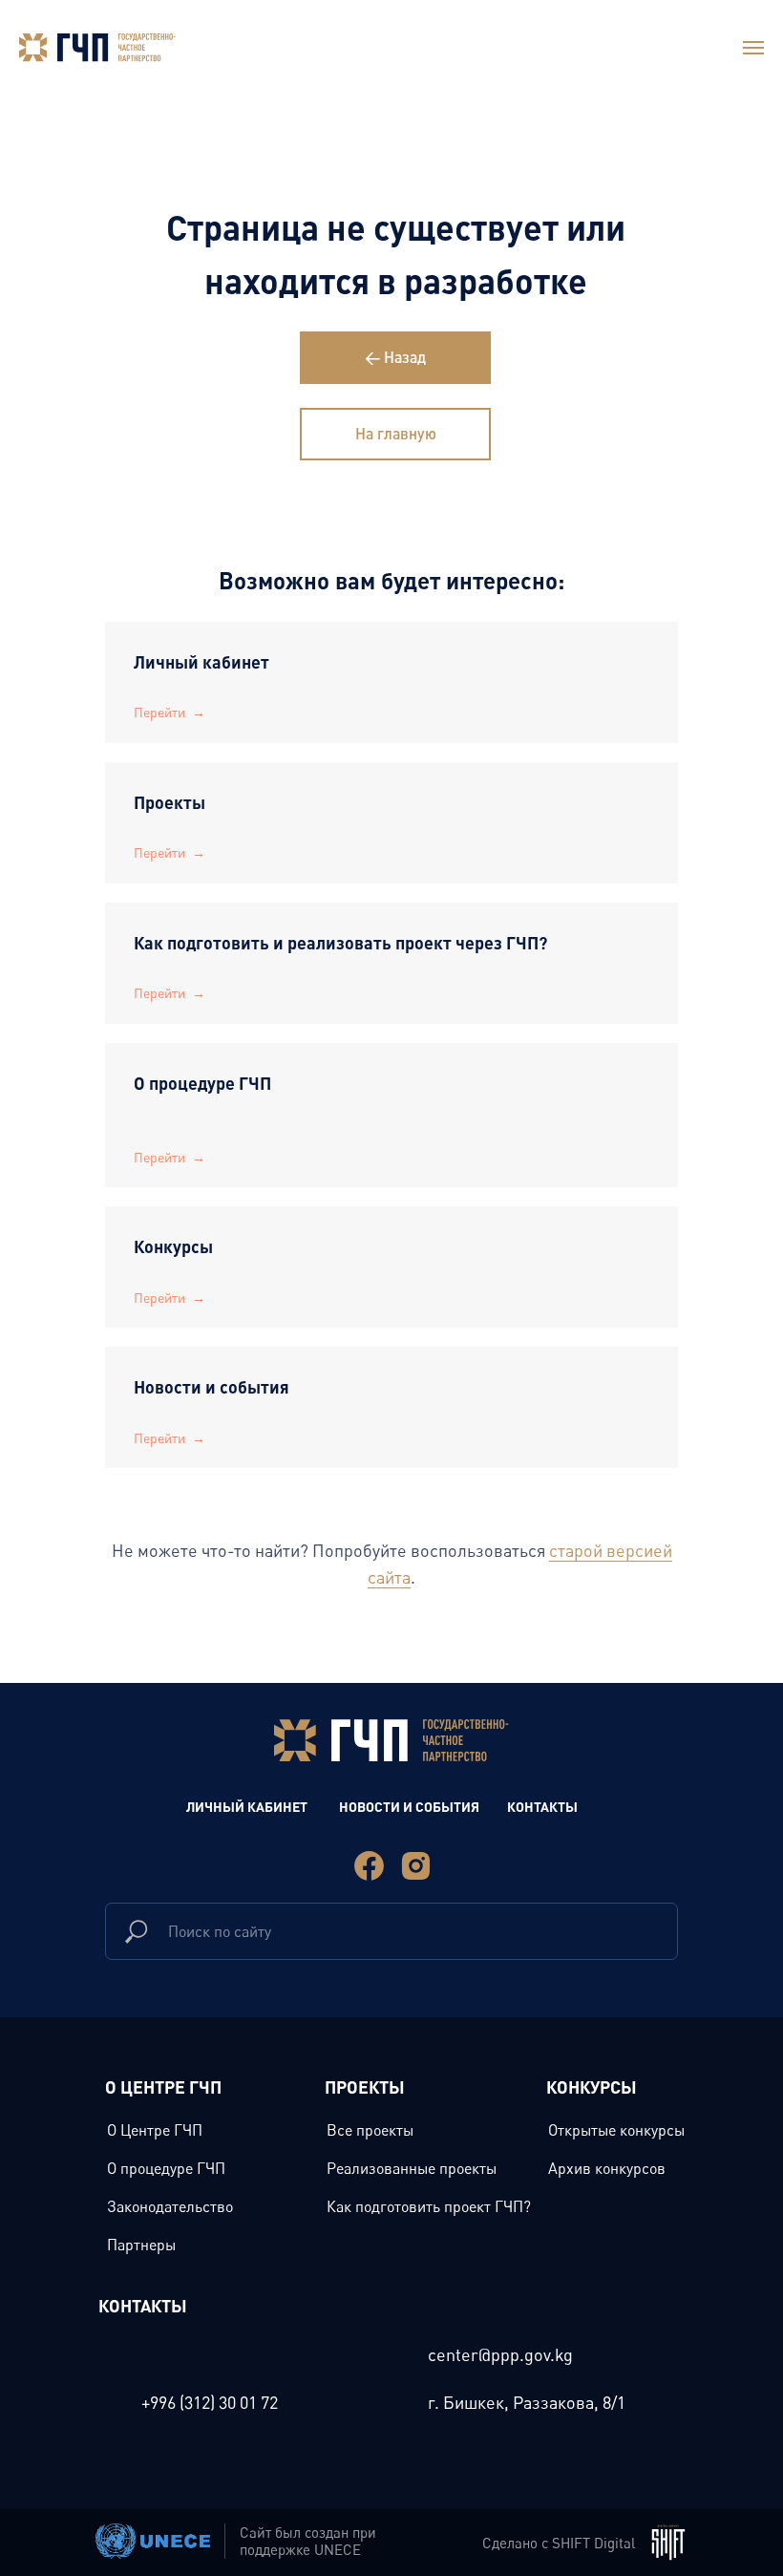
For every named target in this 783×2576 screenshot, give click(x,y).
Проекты (171, 802)
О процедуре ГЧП (202, 1083)
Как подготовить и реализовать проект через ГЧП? (340, 942)
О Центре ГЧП (155, 2130)
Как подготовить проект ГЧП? (429, 2206)
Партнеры (141, 2245)
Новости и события (212, 1386)
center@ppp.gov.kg (500, 2354)
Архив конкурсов (607, 2168)
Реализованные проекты (412, 2168)
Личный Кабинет (247, 1806)
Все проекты (370, 2130)
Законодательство (170, 2206)
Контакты (542, 1806)
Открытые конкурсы (616, 2130)
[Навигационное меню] (753, 48)
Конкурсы (173, 1246)
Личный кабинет (201, 661)
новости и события (409, 1806)
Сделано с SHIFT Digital (559, 2543)
